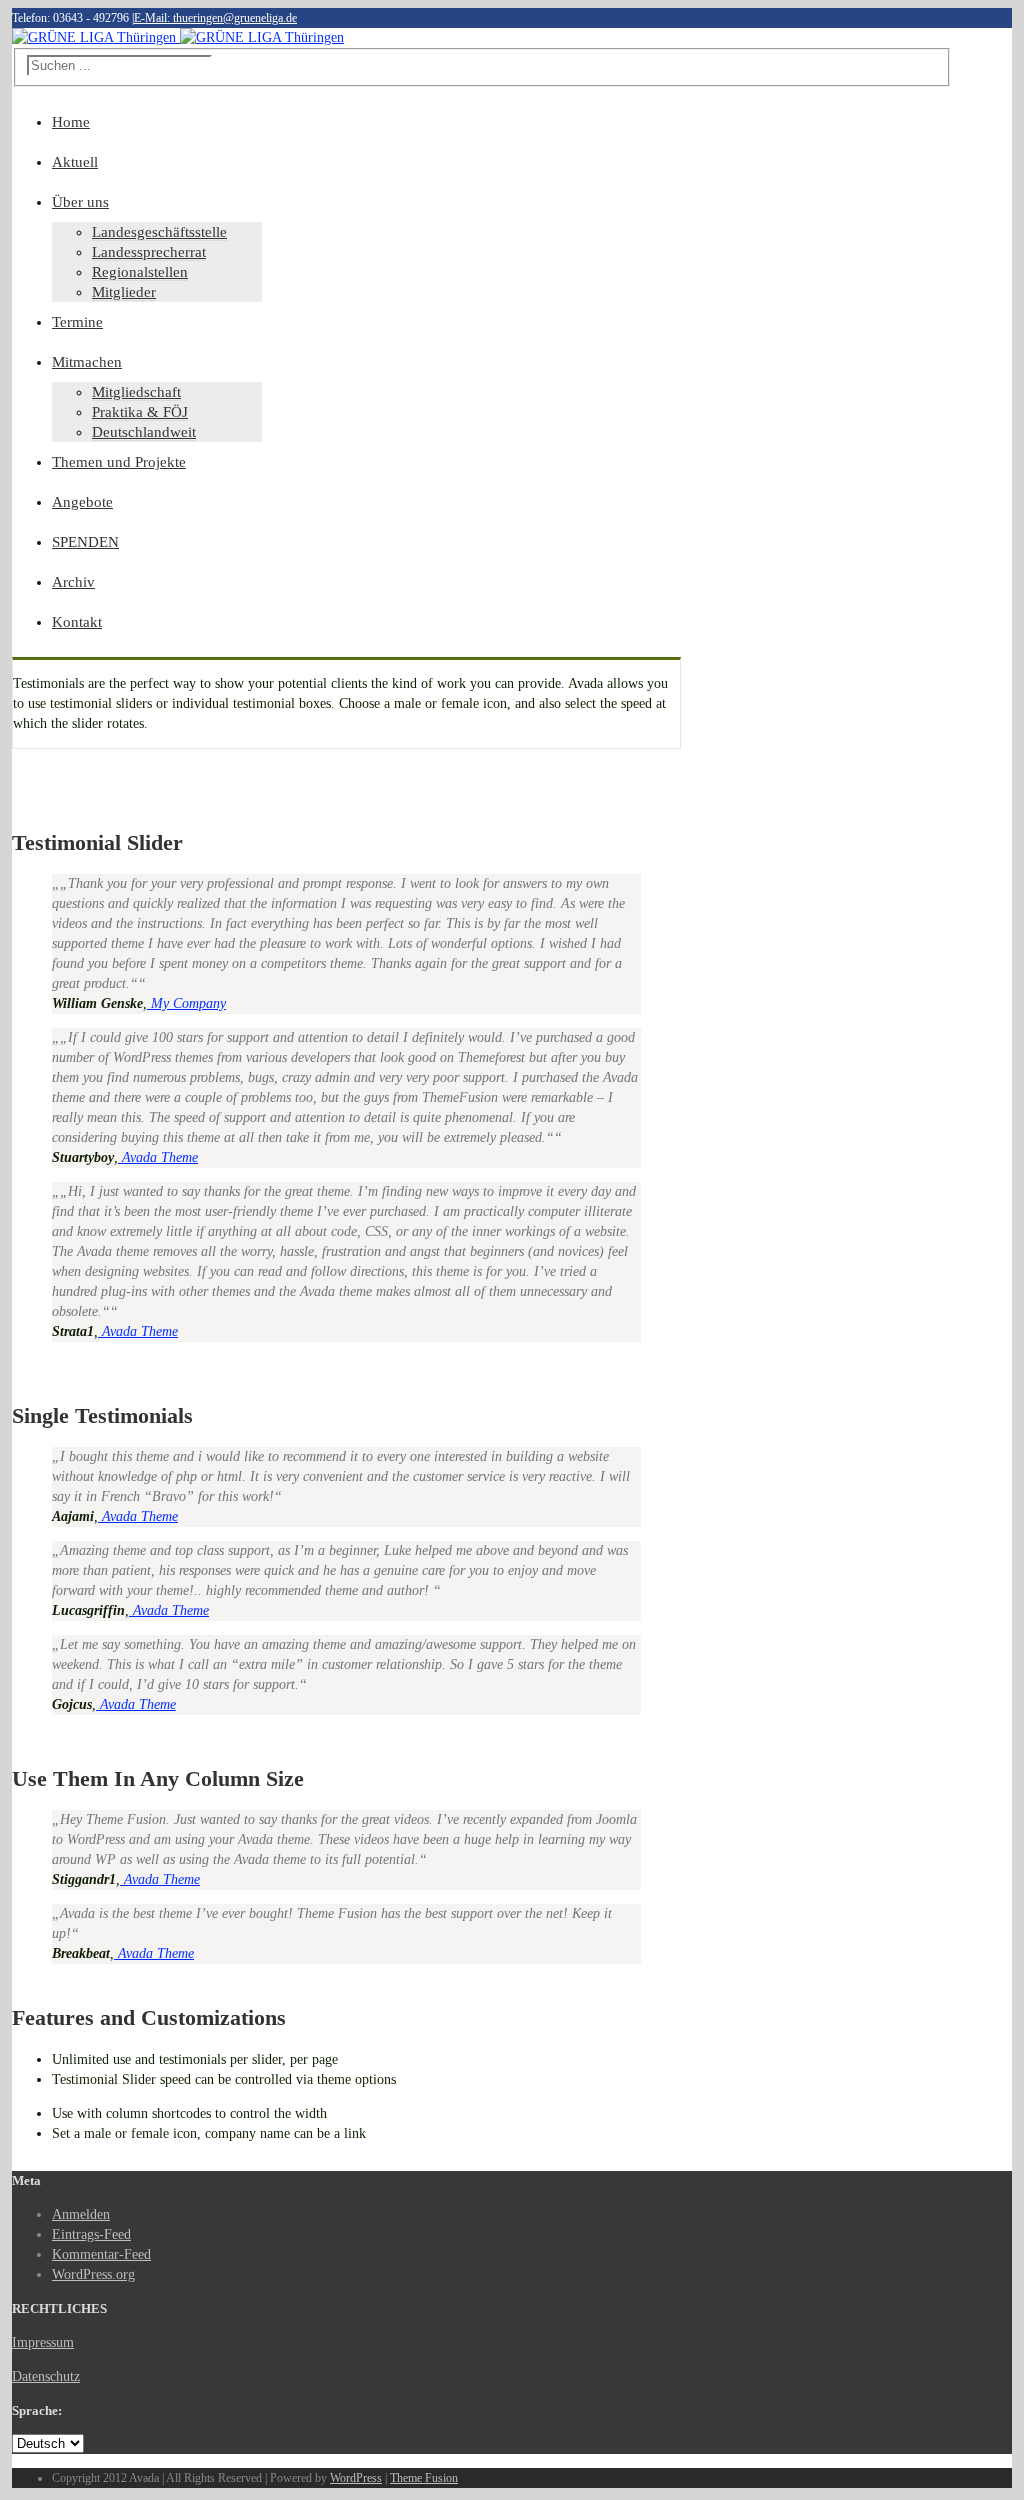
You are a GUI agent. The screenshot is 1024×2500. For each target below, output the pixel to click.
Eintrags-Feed (91, 2234)
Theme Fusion (424, 2478)
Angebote (82, 502)
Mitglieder (124, 292)
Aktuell (75, 162)
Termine (77, 322)
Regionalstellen (140, 272)
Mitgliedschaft (136, 392)
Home (71, 122)
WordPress (356, 2478)
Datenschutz (46, 2376)
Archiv (73, 582)
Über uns (80, 202)
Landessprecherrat (149, 252)
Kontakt (77, 622)
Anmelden (81, 2214)
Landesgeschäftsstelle (159, 232)
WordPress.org (93, 2274)
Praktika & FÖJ (140, 412)
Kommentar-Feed (101, 2254)
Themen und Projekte (119, 462)
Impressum (43, 2342)
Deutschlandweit (144, 432)
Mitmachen (87, 362)
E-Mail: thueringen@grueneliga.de (215, 18)
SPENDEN (85, 542)
